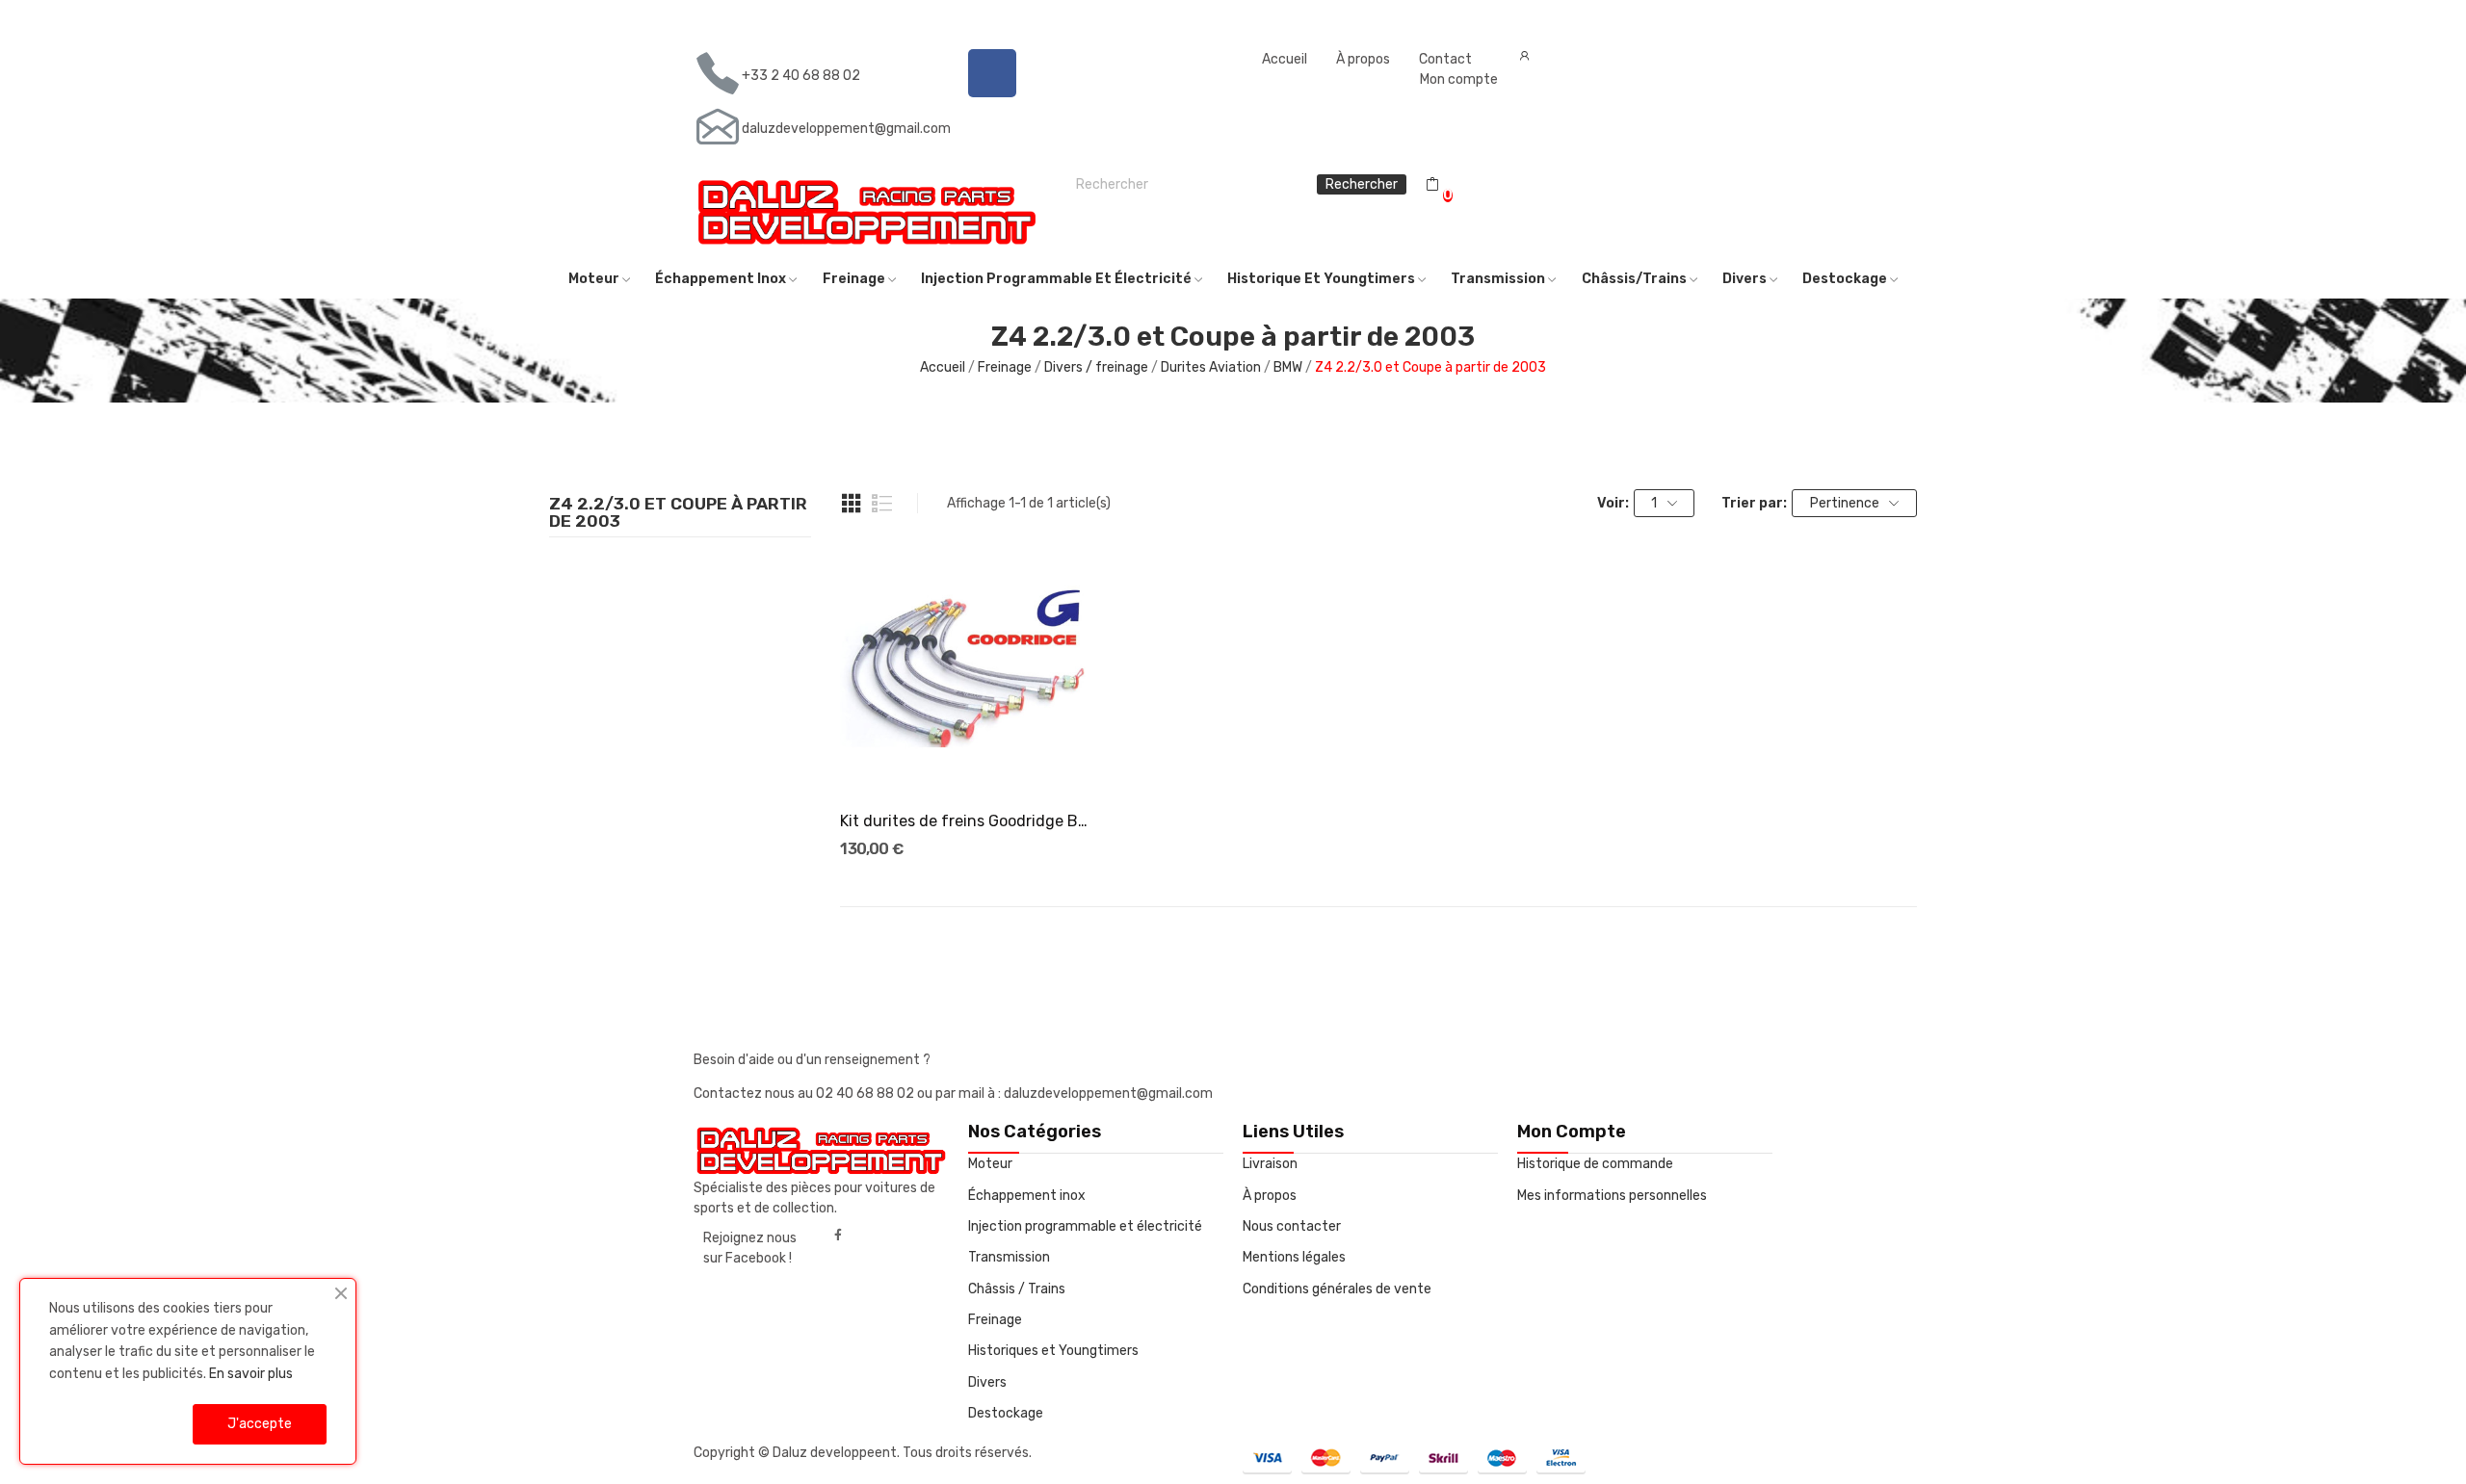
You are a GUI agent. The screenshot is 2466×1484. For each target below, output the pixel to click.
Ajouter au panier (968, 760)
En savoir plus (251, 1374)
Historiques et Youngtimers (1053, 1351)
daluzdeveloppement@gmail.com (846, 129)
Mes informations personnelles (1612, 1196)
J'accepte (260, 1424)
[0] (1432, 185)
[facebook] (838, 1236)
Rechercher (1362, 184)
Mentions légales (1294, 1257)
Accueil (1285, 59)
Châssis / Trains (1017, 1289)
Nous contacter (1292, 1226)
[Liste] (882, 504)
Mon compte (1459, 79)
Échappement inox (1027, 1196)
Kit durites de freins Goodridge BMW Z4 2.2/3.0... (967, 821)
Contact (1445, 59)
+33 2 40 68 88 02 (801, 76)
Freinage (995, 1320)
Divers (987, 1382)
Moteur (990, 1164)
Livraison (1270, 1164)
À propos (1363, 59)
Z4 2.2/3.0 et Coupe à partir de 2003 (678, 513)
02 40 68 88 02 (866, 1093)
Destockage (1006, 1413)
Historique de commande (1595, 1164)
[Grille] (852, 504)
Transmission (1009, 1257)
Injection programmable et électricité (1085, 1226)
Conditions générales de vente (1337, 1289)
